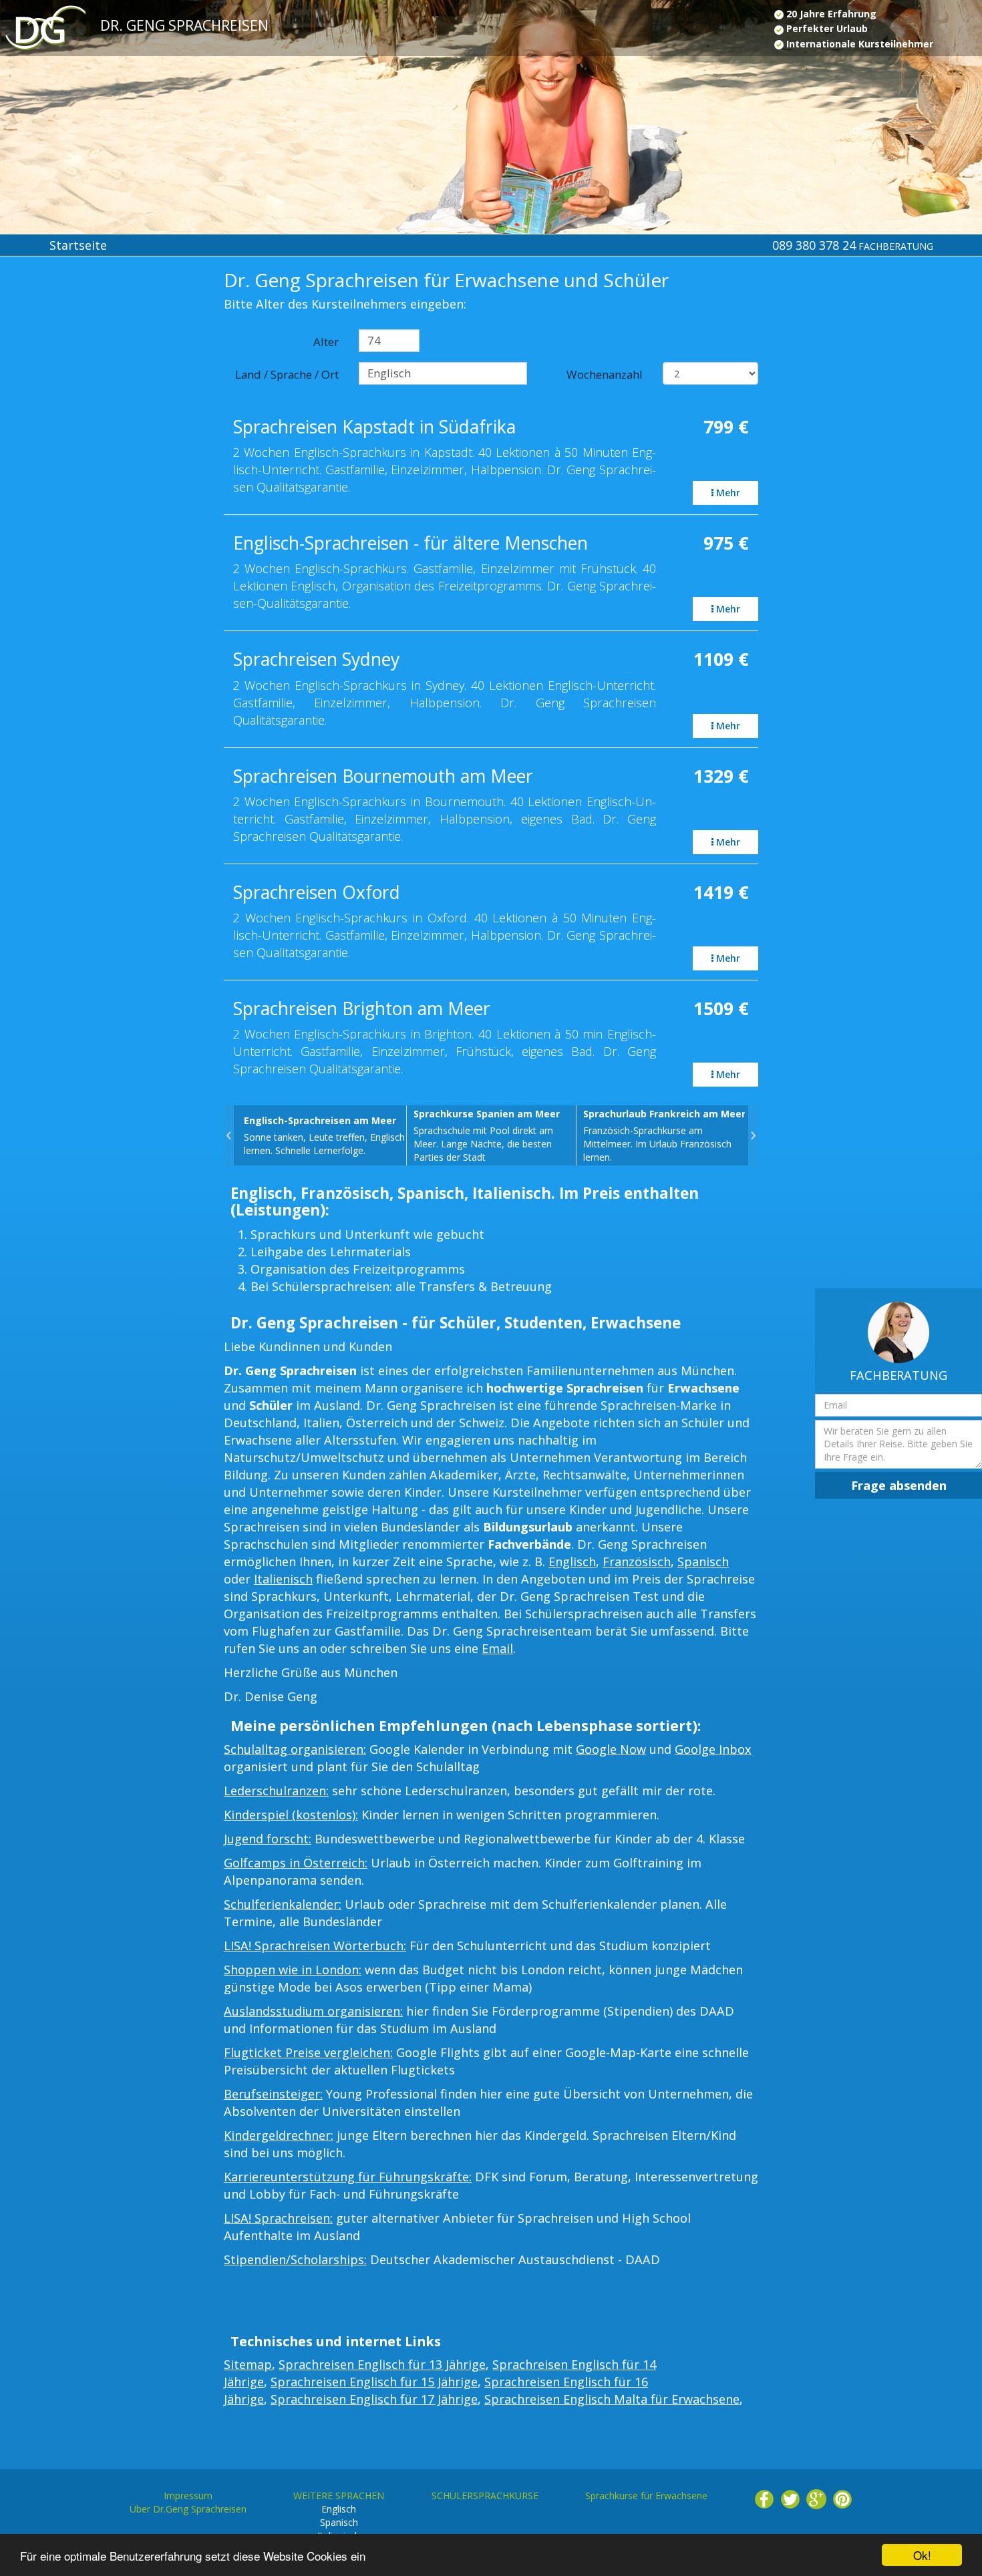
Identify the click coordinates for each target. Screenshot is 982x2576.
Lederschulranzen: (276, 1791)
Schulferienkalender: (283, 1904)
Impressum (188, 2496)
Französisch (637, 1561)
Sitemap (248, 2364)
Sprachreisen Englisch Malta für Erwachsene (612, 2399)
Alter (326, 342)
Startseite (78, 245)
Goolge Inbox (713, 1749)
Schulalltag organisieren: (295, 1749)
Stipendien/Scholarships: (295, 2259)
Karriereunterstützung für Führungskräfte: (348, 2177)
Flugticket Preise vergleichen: (308, 2052)
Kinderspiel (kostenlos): (291, 1815)
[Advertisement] (82, 489)
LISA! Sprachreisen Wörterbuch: (315, 1946)
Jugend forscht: (268, 1839)
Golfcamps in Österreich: (296, 1863)
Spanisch (703, 1561)
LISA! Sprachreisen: (278, 2218)
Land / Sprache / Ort (287, 374)
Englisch (572, 1561)
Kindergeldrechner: (279, 2135)
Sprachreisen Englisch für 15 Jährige (374, 2382)
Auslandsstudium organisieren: (313, 2011)
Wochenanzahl (605, 374)
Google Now (611, 1749)
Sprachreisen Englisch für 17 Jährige (374, 2399)
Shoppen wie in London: (293, 1970)
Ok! (922, 2555)
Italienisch (283, 1579)
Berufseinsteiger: (273, 2094)
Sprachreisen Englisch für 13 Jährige (382, 2364)
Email (497, 1648)
